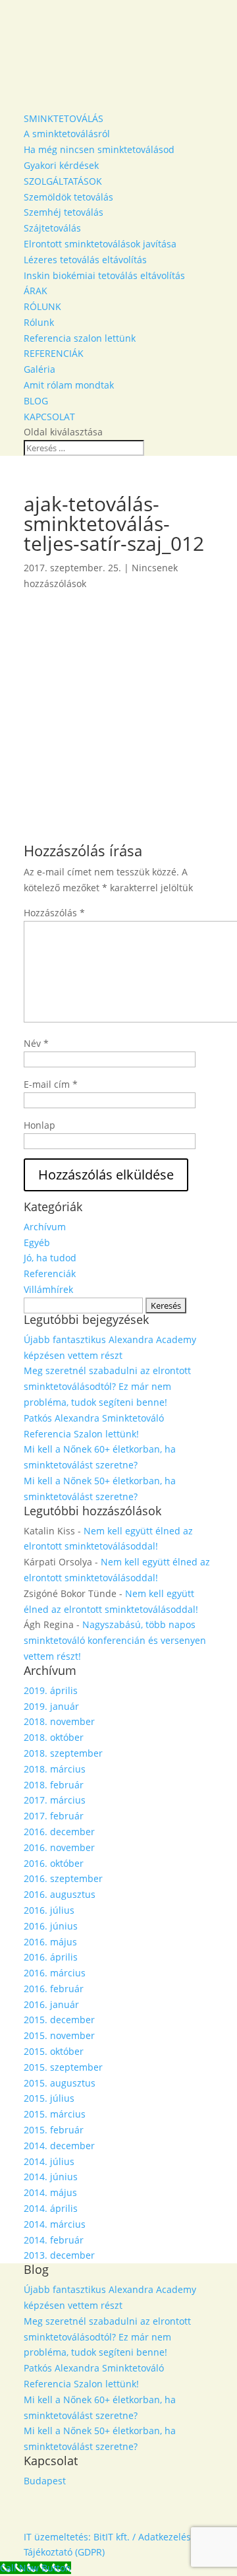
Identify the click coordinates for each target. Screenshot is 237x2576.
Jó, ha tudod (50, 1258)
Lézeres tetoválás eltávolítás (85, 260)
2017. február (54, 1816)
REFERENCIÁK (54, 353)
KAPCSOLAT (49, 417)
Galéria (39, 369)
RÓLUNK (42, 306)
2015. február (54, 2130)
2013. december (59, 2255)
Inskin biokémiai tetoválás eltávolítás (104, 275)
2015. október (54, 2051)
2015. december (59, 2020)
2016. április (51, 1957)
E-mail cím (51, 1084)
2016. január (51, 2004)
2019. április (51, 1690)
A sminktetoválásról (67, 134)
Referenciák (50, 1273)
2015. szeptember (63, 2067)
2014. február (54, 2240)
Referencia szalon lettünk (80, 338)
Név (36, 1043)
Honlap (39, 1125)
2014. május (50, 2192)
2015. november (59, 2035)
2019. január (51, 1706)
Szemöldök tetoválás (68, 197)
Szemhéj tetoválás (64, 212)
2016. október (54, 1863)
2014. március (55, 2224)
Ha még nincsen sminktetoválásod (99, 149)
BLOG (36, 401)
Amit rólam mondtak (69, 385)
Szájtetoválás (52, 228)
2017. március (55, 1800)
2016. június (51, 1926)
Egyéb (37, 1242)
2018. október (54, 1737)
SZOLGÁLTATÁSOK (63, 181)
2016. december (59, 1832)
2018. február (54, 1785)
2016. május (50, 1942)
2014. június (51, 2177)
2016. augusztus (60, 1894)
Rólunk (39, 322)
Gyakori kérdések (61, 165)
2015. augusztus (60, 2083)
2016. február (54, 1989)
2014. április (51, 2208)
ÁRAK (36, 291)
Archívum (45, 1227)
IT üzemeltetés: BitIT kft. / (80, 2537)
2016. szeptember (63, 1878)
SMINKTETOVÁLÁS (64, 118)
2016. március (55, 1973)
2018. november (59, 1721)
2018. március (55, 1769)
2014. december (59, 2146)
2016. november (59, 1847)
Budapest (45, 2481)
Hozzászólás (54, 913)
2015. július (49, 2098)
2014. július (49, 2161)
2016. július (49, 1910)
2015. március (55, 2114)
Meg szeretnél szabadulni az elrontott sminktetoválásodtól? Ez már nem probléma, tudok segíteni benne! (107, 1386)
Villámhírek (48, 1289)
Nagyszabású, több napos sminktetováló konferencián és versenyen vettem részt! (115, 1640)
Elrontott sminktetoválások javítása (100, 244)
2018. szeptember (63, 1753)
